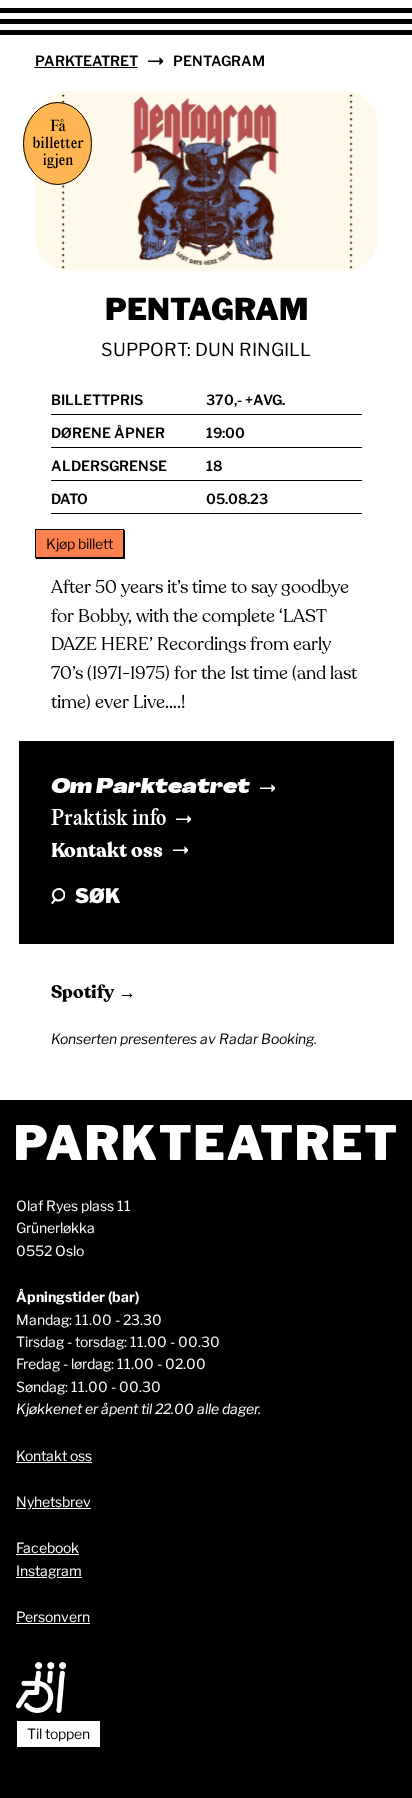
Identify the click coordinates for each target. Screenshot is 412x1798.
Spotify (84, 992)
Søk (97, 896)
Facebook (47, 1547)
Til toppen (58, 1733)
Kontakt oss (107, 850)
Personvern (53, 1616)
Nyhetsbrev (53, 1501)
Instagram (49, 1570)
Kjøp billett (79, 543)
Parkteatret (86, 60)
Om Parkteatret (150, 788)
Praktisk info (108, 819)
